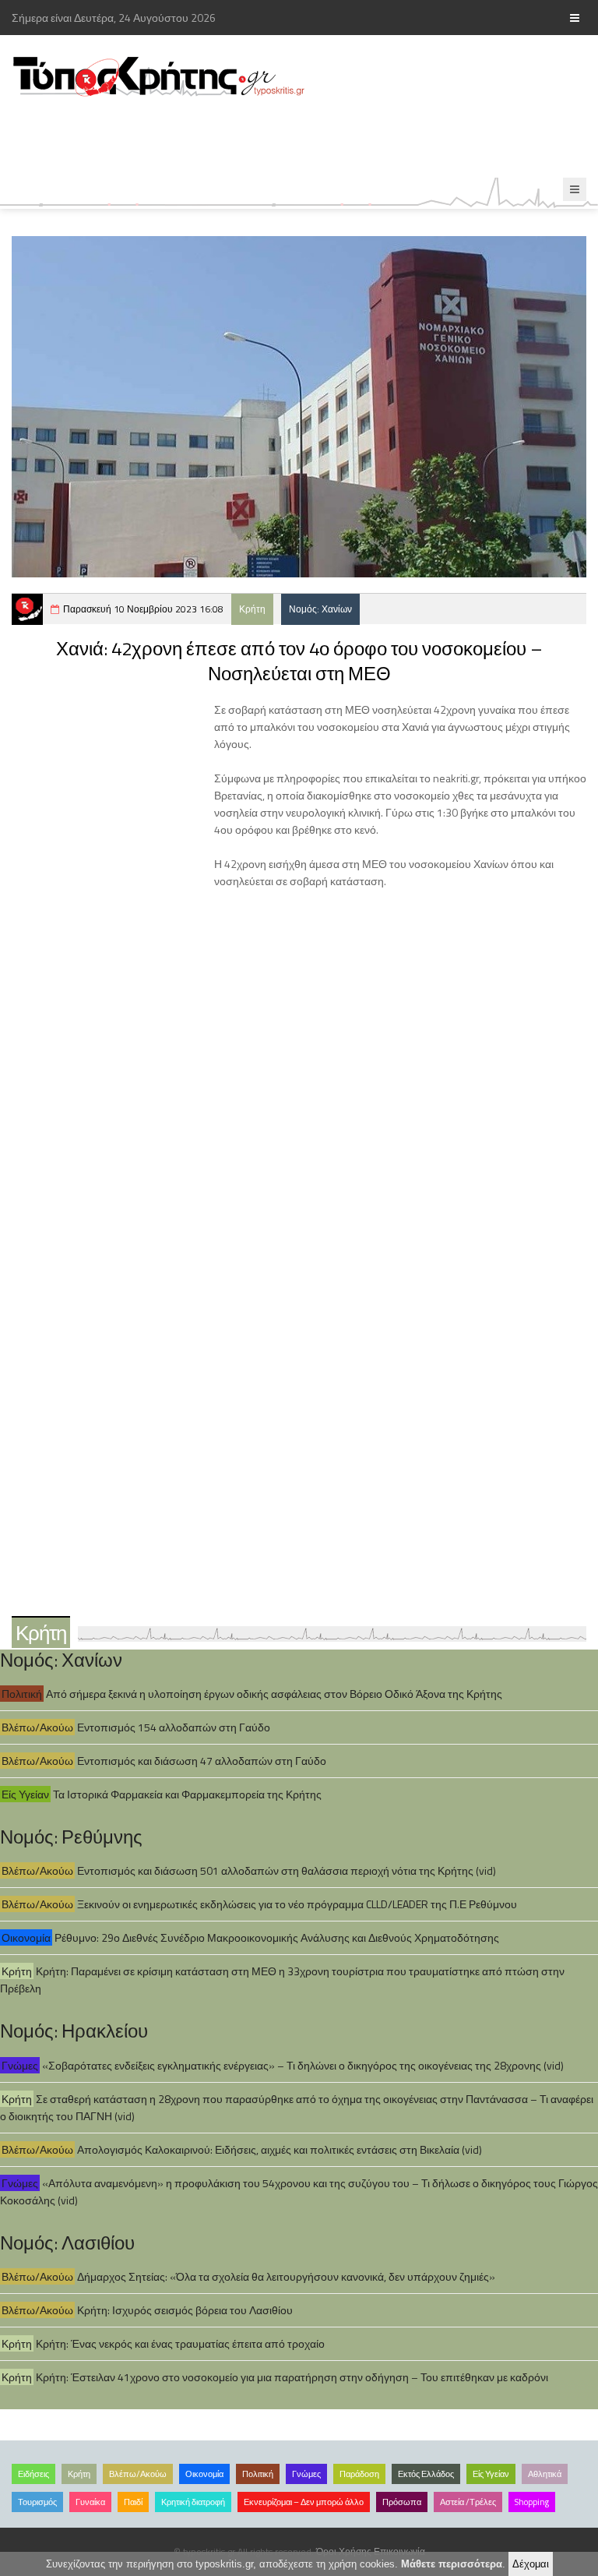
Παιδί (133, 2502)
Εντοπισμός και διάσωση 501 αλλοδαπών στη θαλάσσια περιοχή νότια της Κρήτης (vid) (287, 1870)
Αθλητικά (545, 2474)
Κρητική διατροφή (193, 2502)
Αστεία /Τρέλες (468, 2502)
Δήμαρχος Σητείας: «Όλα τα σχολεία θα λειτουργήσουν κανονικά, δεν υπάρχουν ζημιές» (286, 2276)
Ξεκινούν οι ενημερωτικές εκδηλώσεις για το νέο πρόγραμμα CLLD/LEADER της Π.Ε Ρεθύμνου (297, 1904)
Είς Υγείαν (25, 1794)
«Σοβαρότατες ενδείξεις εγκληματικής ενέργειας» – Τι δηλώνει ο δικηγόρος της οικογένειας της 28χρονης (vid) (303, 2065)
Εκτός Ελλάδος (426, 2474)
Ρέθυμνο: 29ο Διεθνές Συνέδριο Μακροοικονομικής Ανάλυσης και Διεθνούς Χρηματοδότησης (277, 1937)
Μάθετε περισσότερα (452, 2564)
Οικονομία (26, 1937)
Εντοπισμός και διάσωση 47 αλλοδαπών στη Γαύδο (202, 1761)
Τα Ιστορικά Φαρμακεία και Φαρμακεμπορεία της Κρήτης (187, 1794)
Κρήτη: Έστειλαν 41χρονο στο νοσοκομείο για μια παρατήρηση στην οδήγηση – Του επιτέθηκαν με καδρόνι (292, 2377)
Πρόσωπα (402, 2502)
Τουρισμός (37, 2502)
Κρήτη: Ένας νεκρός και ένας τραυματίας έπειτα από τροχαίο (180, 2343)
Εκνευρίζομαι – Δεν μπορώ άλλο (304, 2502)
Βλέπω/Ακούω (37, 1727)
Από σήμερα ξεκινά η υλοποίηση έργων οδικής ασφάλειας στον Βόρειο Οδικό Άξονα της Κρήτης (274, 1694)
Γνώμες (20, 2065)
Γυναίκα (90, 2502)
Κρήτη (252, 609)
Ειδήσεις (33, 2474)
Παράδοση (359, 2474)
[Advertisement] (283, 138)
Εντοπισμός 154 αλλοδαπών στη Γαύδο (174, 1727)
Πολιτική (22, 1694)
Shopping (532, 2502)
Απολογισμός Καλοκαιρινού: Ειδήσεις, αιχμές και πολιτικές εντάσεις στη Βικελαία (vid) (280, 2149)
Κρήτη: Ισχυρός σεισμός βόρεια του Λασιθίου (185, 2310)
